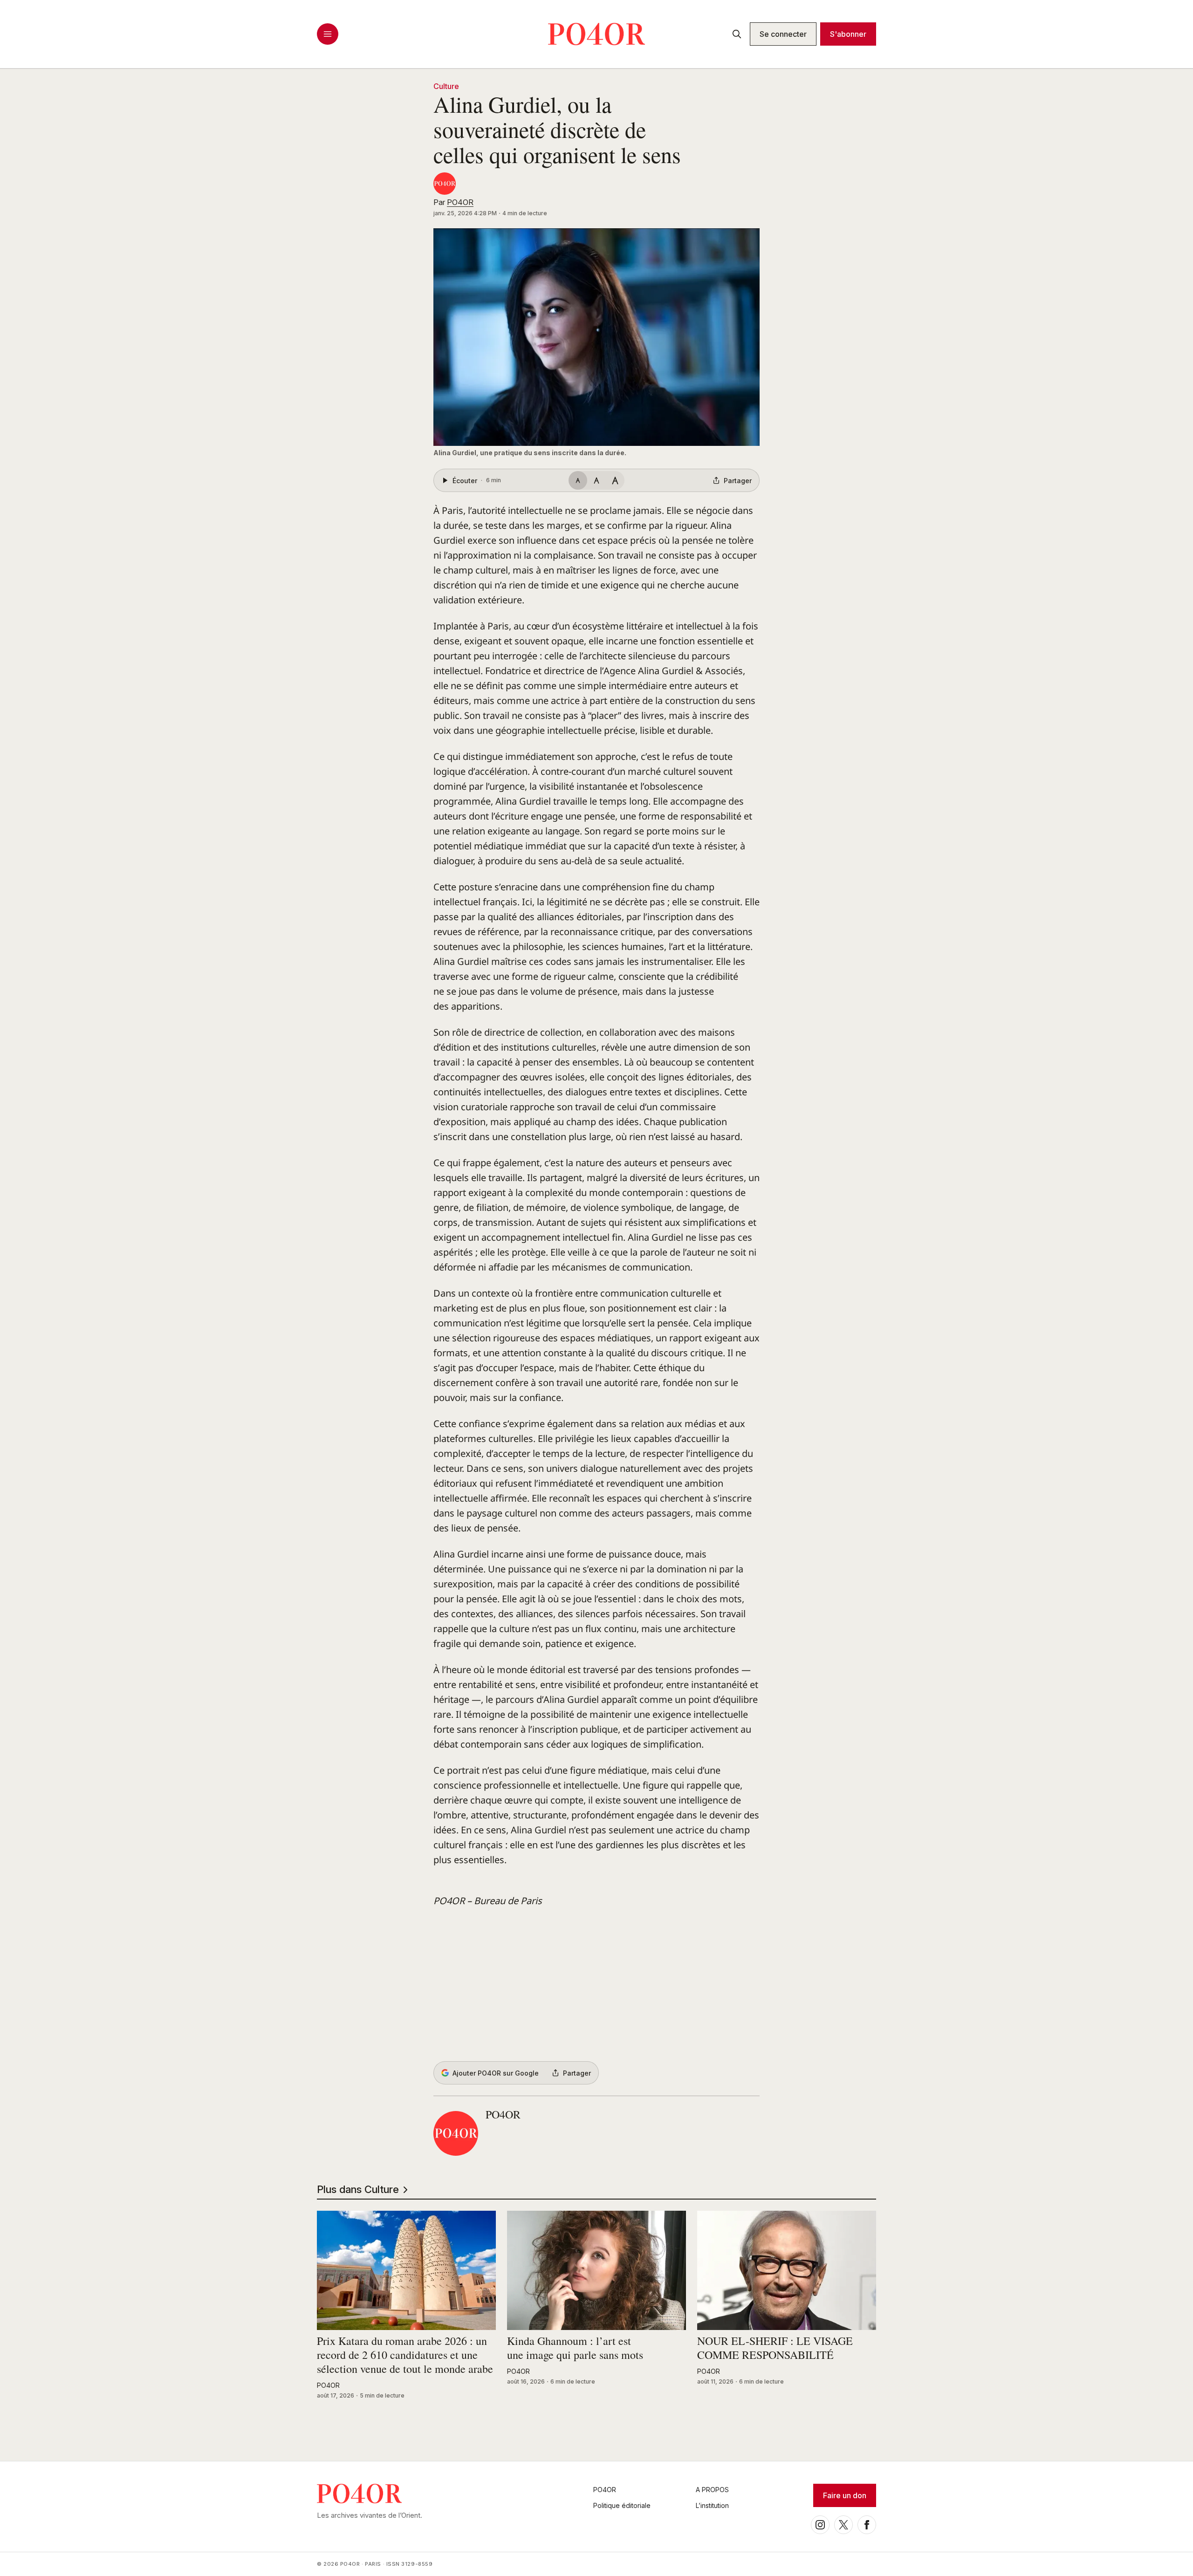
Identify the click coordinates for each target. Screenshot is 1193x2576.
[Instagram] (820, 2525)
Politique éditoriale (622, 2505)
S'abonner (848, 34)
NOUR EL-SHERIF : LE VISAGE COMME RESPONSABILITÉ (775, 2348)
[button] (596, 337)
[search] (737, 34)
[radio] (578, 480)
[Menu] (328, 34)
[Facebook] (867, 2525)
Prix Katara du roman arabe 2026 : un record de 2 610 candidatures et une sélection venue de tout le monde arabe (405, 2355)
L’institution (712, 2505)
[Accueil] (596, 34)
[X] (843, 2525)
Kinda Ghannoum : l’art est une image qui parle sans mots (575, 2348)
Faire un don (845, 2495)
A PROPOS (712, 2490)
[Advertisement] (596, 1985)
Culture (446, 86)
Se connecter (783, 34)
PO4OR (460, 202)
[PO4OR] (445, 184)
